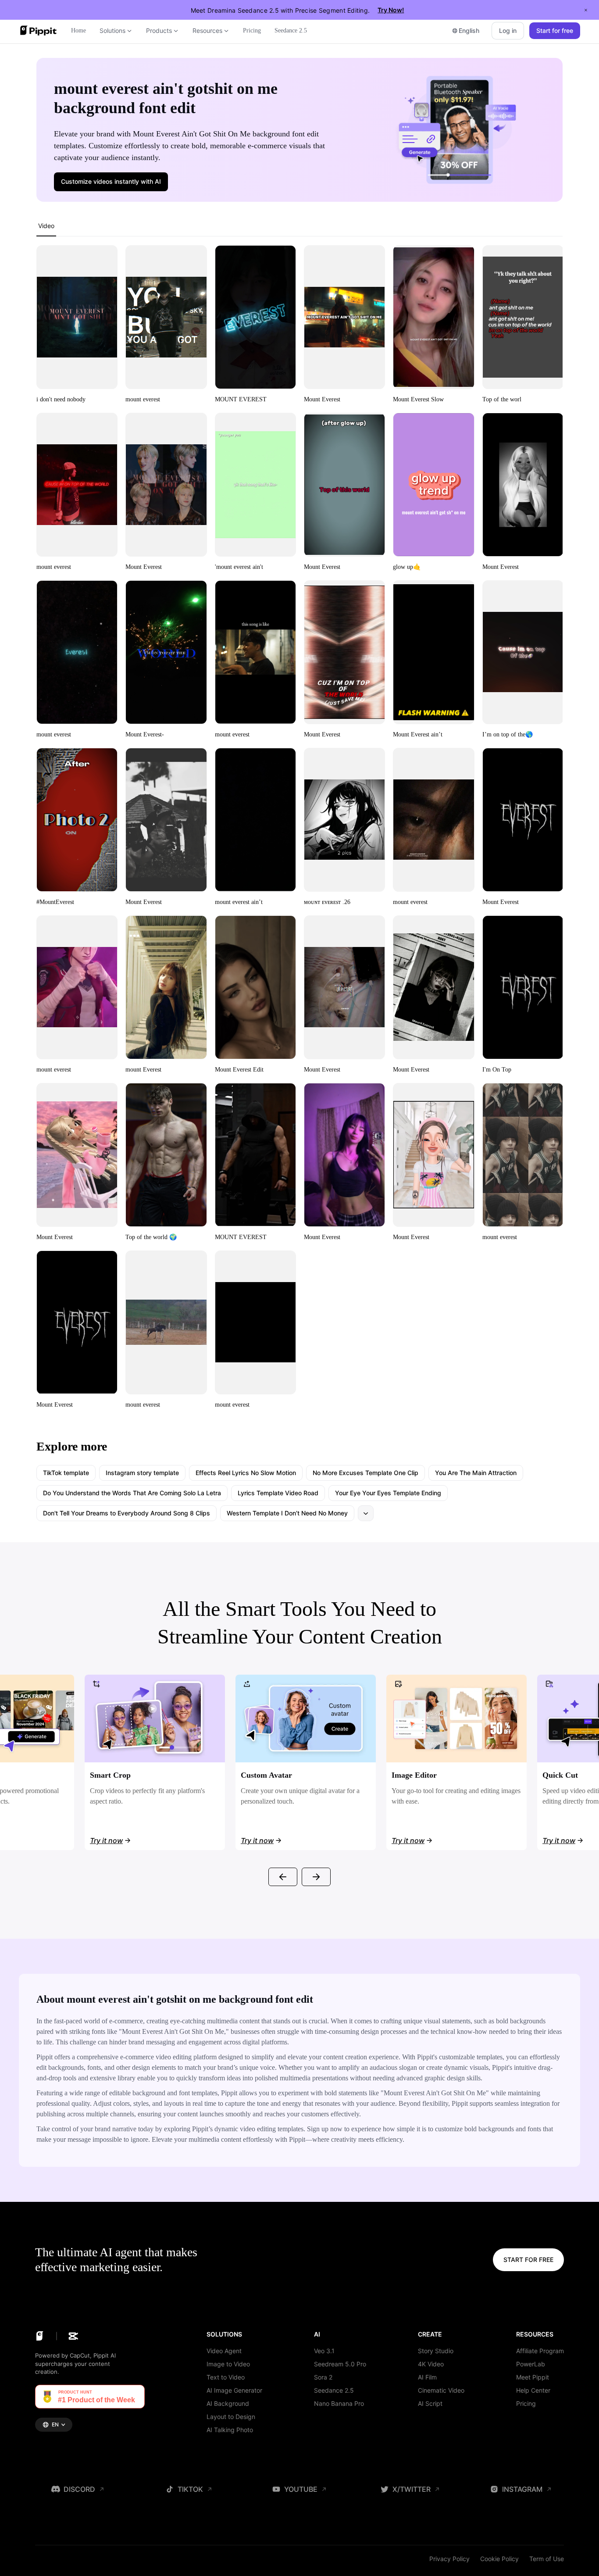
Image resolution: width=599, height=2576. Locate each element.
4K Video (431, 2364)
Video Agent (224, 2351)
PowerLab (531, 2364)
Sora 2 (323, 2377)
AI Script (430, 2403)
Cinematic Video (441, 2390)
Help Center (533, 2390)
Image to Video (228, 2364)
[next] (316, 1877)
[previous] (283, 1877)
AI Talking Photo (230, 2430)
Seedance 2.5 (334, 2390)
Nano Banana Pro (339, 2403)
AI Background (228, 2403)
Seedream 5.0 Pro (340, 2364)
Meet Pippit (533, 2377)
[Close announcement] (586, 10)
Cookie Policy (499, 2559)
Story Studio (436, 2351)
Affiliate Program (540, 2351)
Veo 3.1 (324, 2351)
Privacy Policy (449, 2559)
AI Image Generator (234, 2390)
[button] (111, 182)
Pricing (526, 2403)
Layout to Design (231, 2417)
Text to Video (226, 2377)
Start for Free (528, 2260)
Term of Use (547, 2559)
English (469, 30)
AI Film (427, 2377)
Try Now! (391, 10)
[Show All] (366, 1513)
